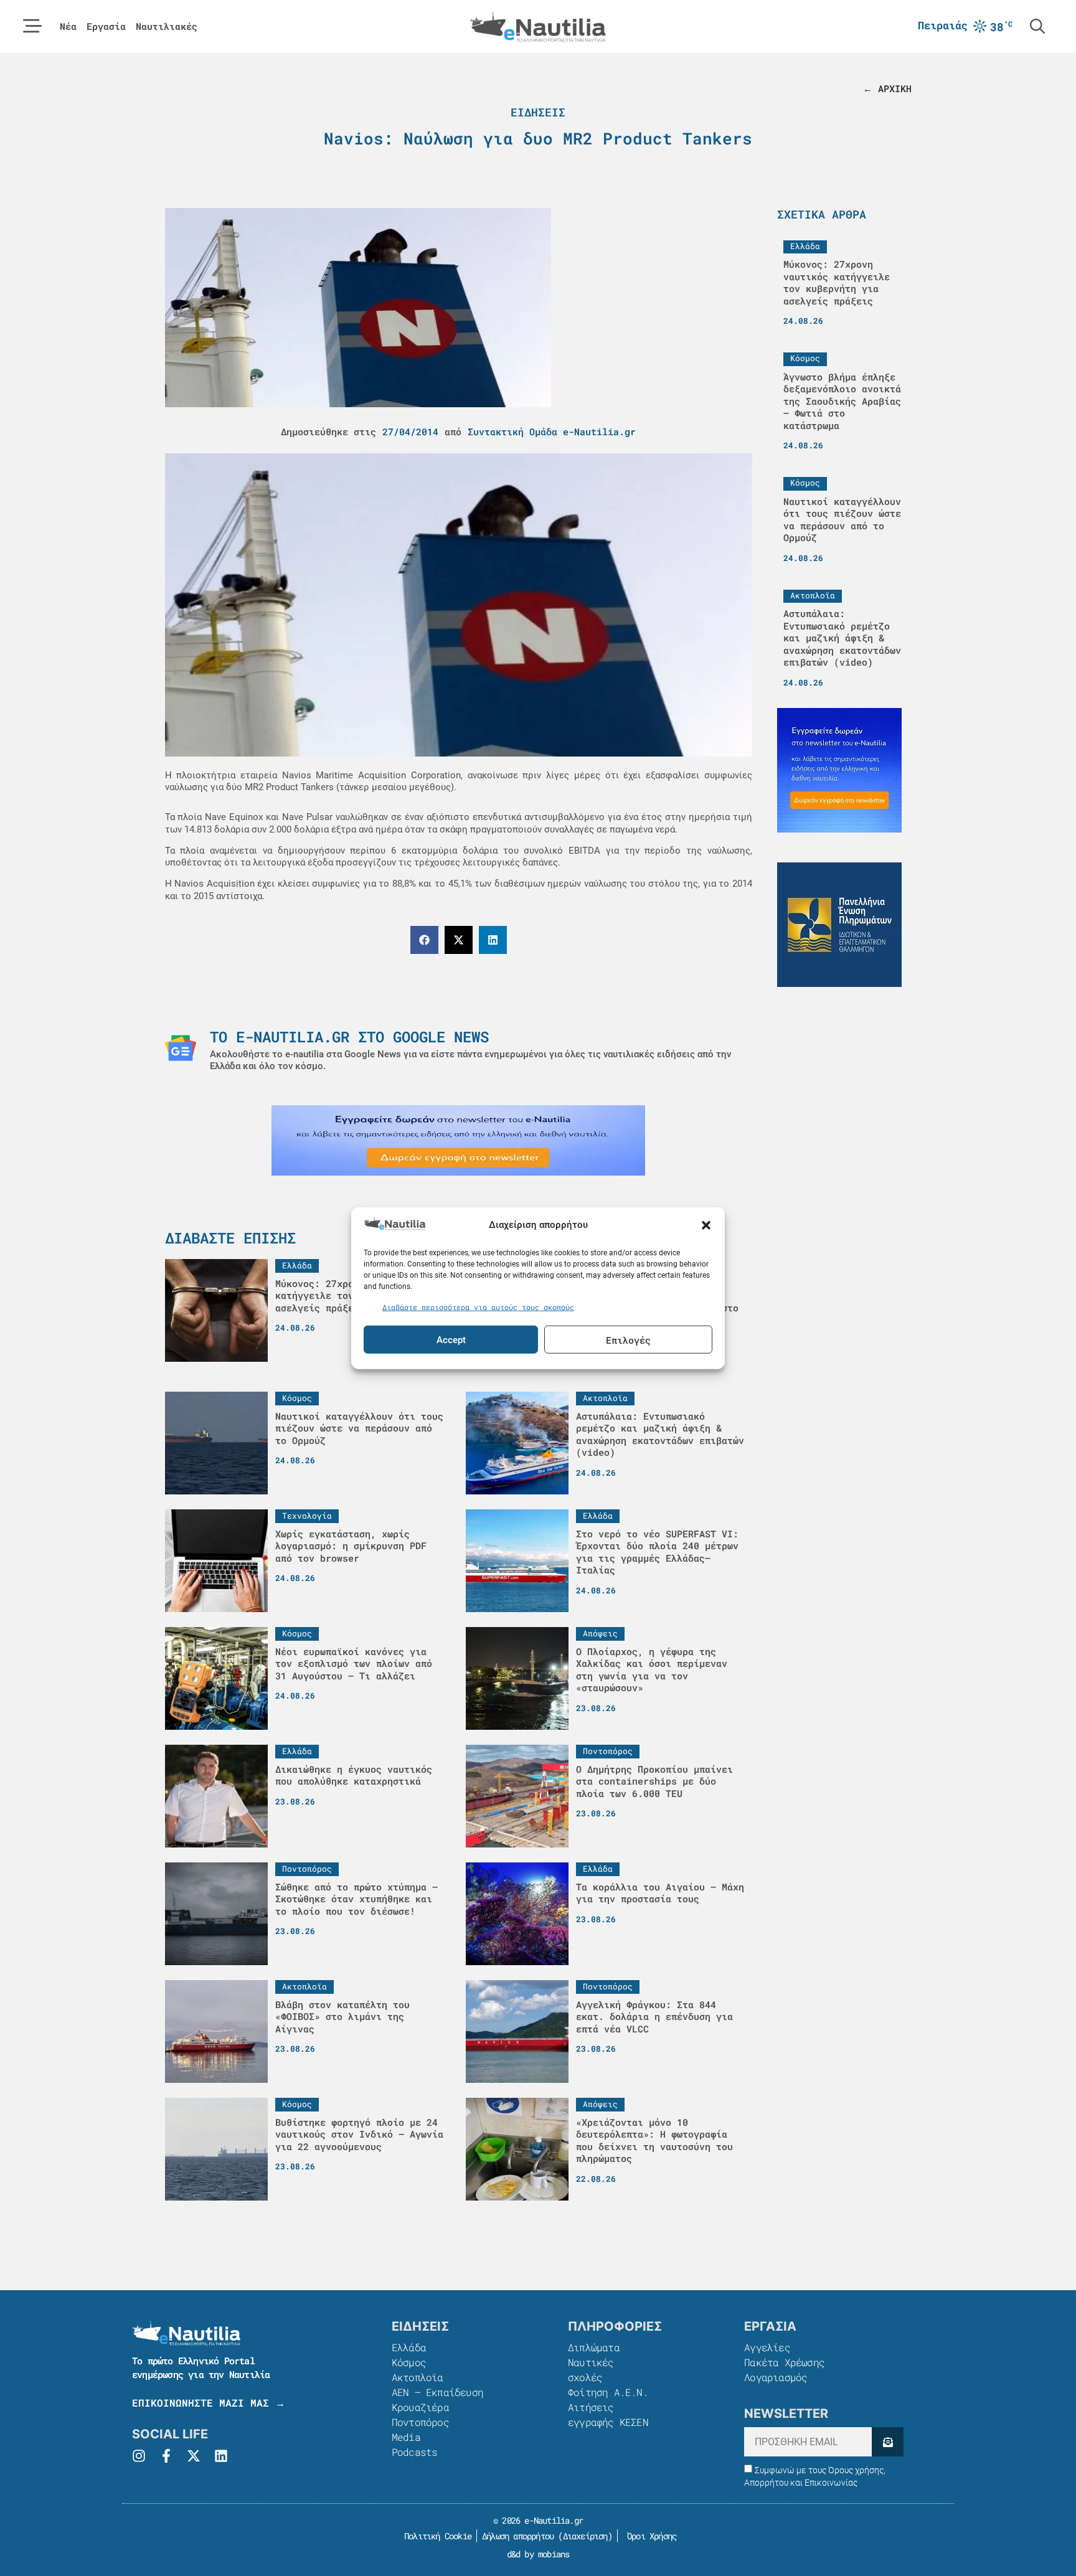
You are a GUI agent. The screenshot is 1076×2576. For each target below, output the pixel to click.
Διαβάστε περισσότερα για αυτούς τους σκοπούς (478, 1306)
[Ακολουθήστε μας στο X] (194, 2456)
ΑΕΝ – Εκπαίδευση (437, 2392)
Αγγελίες (767, 2347)
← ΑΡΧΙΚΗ (887, 88)
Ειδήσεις (538, 112)
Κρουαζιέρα (420, 2407)
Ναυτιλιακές (167, 26)
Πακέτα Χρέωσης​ (784, 2362)
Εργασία (106, 26)
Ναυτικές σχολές (591, 2370)
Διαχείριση (585, 2536)
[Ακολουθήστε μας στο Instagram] (139, 2456)
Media (406, 2437)
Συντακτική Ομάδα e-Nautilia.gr (552, 432)
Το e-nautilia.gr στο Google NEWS (349, 1037)
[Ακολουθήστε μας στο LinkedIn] (221, 2456)
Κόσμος (409, 2362)
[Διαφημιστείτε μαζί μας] (458, 1140)
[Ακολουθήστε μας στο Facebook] (166, 2456)
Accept (451, 1339)
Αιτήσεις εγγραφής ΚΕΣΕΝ (608, 2414)
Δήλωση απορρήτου (518, 2536)
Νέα (68, 26)
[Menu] (32, 26)
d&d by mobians (538, 2554)
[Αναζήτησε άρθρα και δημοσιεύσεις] (1037, 26)
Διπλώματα (594, 2347)
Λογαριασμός (776, 2377)
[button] (706, 1225)
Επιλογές (628, 1339)
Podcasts (415, 2452)
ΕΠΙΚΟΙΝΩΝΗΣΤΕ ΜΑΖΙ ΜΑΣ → (209, 2403)
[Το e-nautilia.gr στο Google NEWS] (181, 1048)
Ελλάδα (409, 2347)
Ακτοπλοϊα (418, 2377)
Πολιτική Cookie (436, 2536)
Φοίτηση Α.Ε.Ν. (608, 2392)
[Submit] (888, 2442)
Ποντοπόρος (420, 2422)
